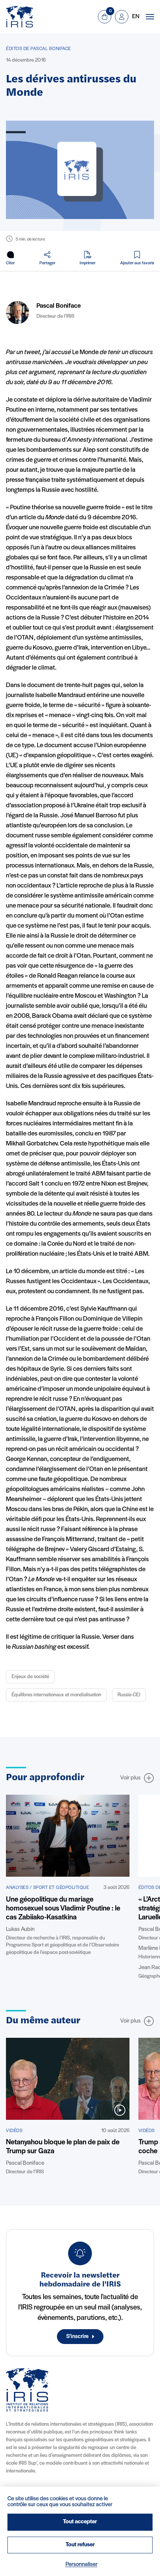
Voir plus (130, 1778)
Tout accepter (80, 2522)
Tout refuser (80, 2545)
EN (136, 17)
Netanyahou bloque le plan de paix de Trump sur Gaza (63, 2147)
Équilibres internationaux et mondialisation (56, 1695)
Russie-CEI (129, 1695)
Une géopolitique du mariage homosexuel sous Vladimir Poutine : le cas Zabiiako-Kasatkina (63, 1909)
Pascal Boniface (59, 306)
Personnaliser (81, 2564)
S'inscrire (77, 2337)
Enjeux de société (30, 1677)
